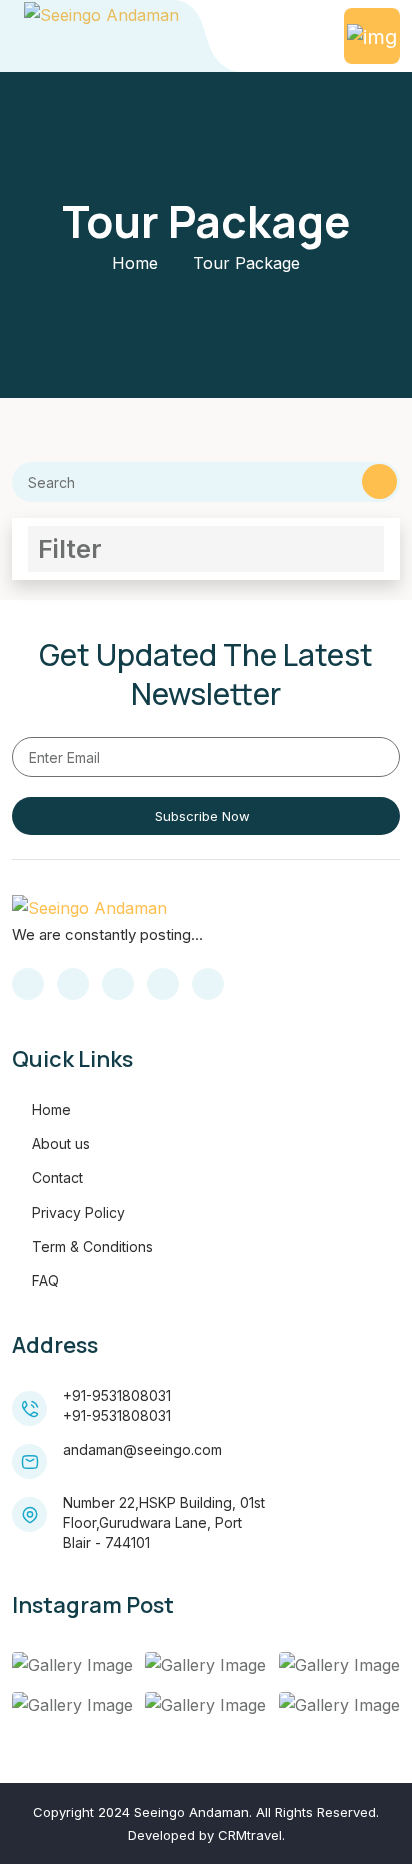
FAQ (45, 1280)
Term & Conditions (92, 1246)
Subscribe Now (202, 816)
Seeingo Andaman (191, 1812)
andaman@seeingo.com (142, 1449)
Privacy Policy (78, 1212)
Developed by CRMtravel (205, 1835)
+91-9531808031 (117, 1395)
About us (61, 1143)
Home (135, 263)
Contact (57, 1177)
